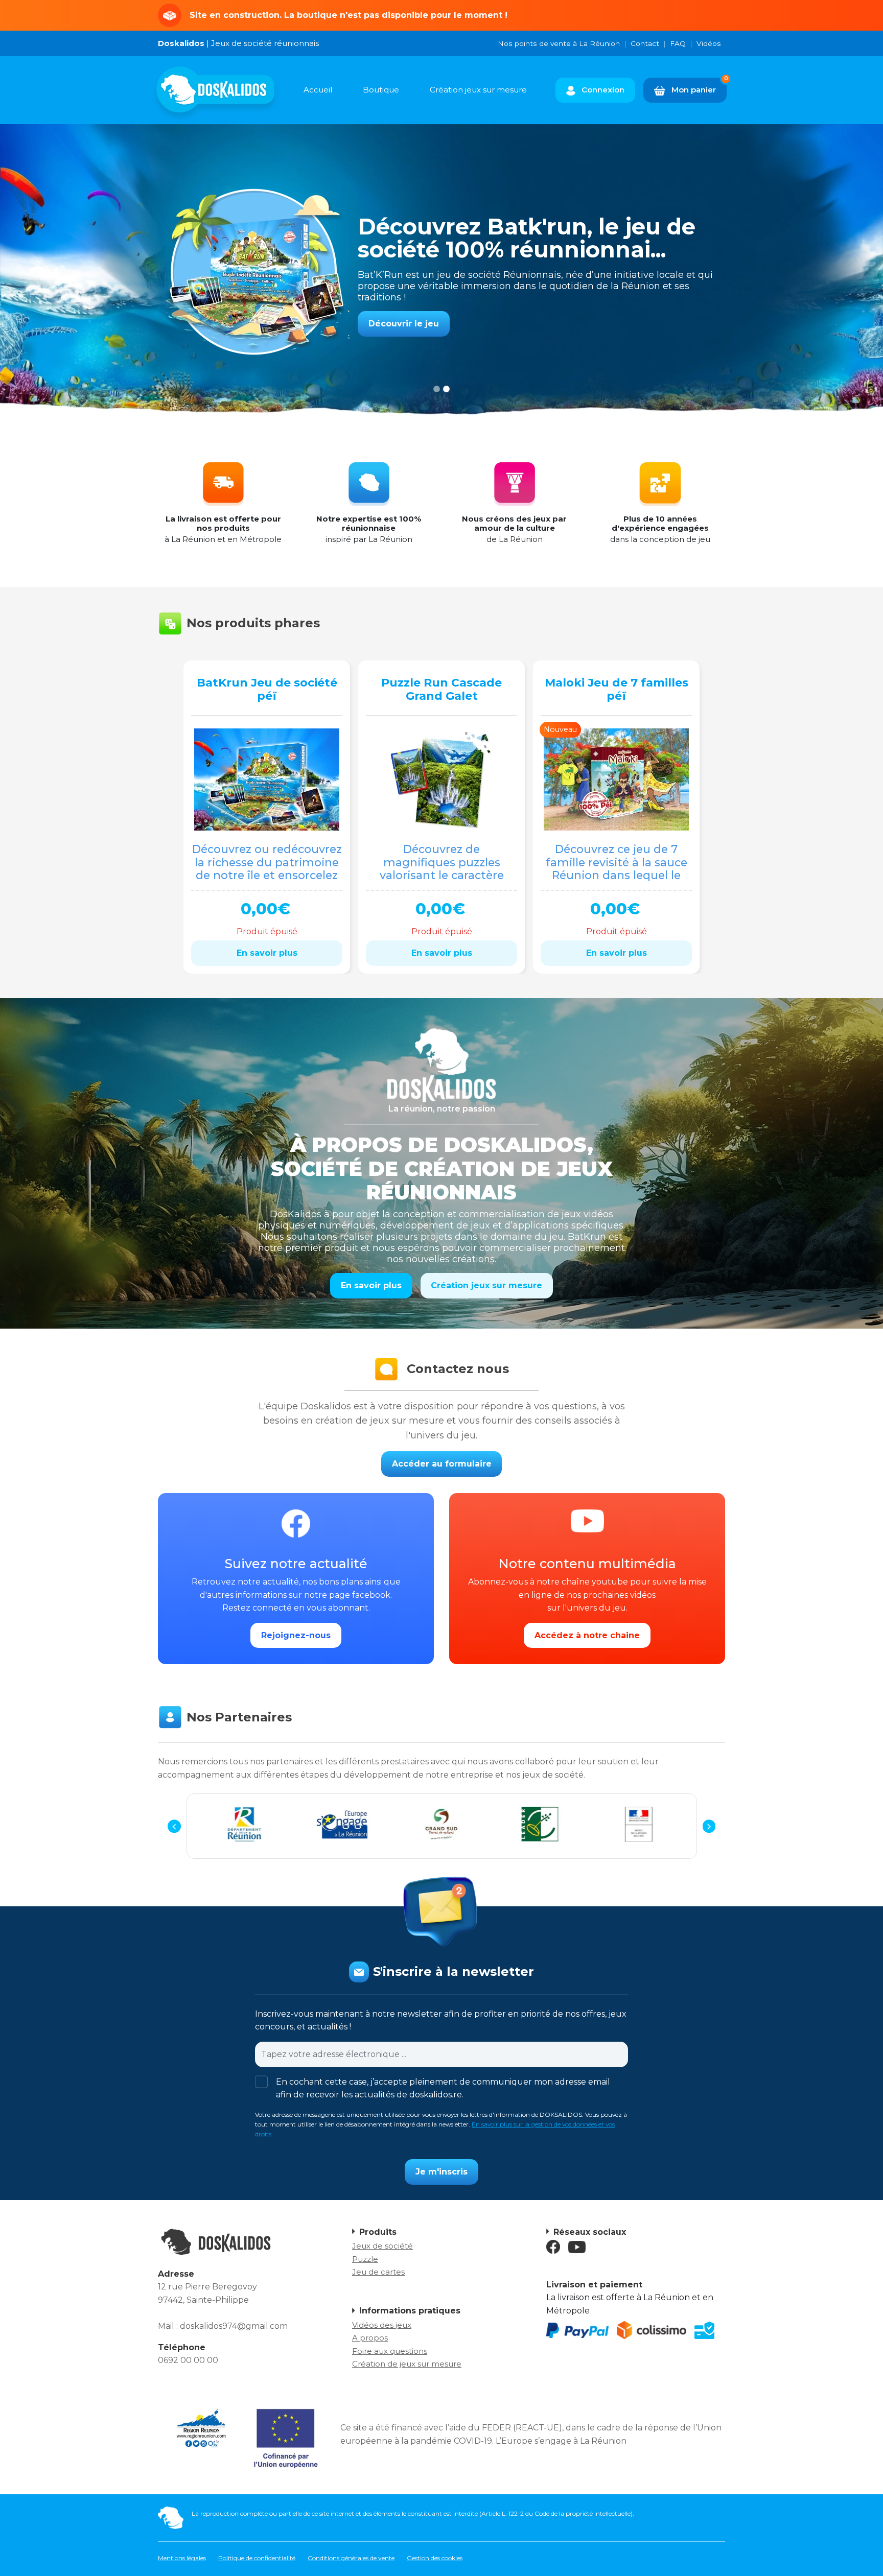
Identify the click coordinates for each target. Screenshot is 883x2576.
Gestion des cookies (435, 2558)
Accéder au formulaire (442, 1464)
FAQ (678, 43)
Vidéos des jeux (382, 2325)
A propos (370, 2338)
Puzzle (365, 2259)
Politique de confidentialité (257, 2558)
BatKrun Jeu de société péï (267, 689)
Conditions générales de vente (351, 2558)
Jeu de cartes (378, 2272)
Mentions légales (182, 2558)
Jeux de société (382, 2246)
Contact (645, 43)
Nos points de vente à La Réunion (559, 43)
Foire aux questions (390, 2351)
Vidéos (709, 43)
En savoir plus (267, 953)
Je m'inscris (441, 2172)
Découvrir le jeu (404, 312)
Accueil (318, 90)
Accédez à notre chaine (587, 1635)
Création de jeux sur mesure (407, 2364)
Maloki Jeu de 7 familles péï (617, 689)
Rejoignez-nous (296, 1635)
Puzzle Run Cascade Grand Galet (441, 689)
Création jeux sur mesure (478, 90)
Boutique (381, 90)
